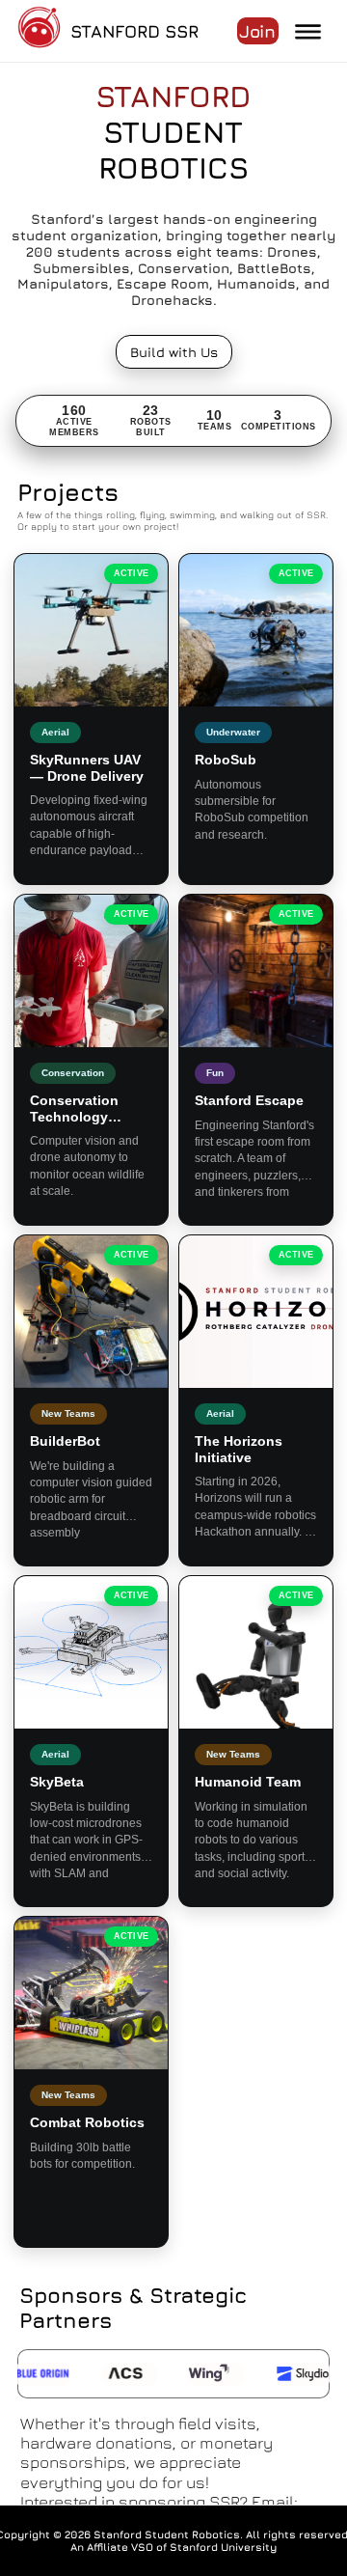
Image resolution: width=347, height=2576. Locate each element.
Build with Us (174, 352)
